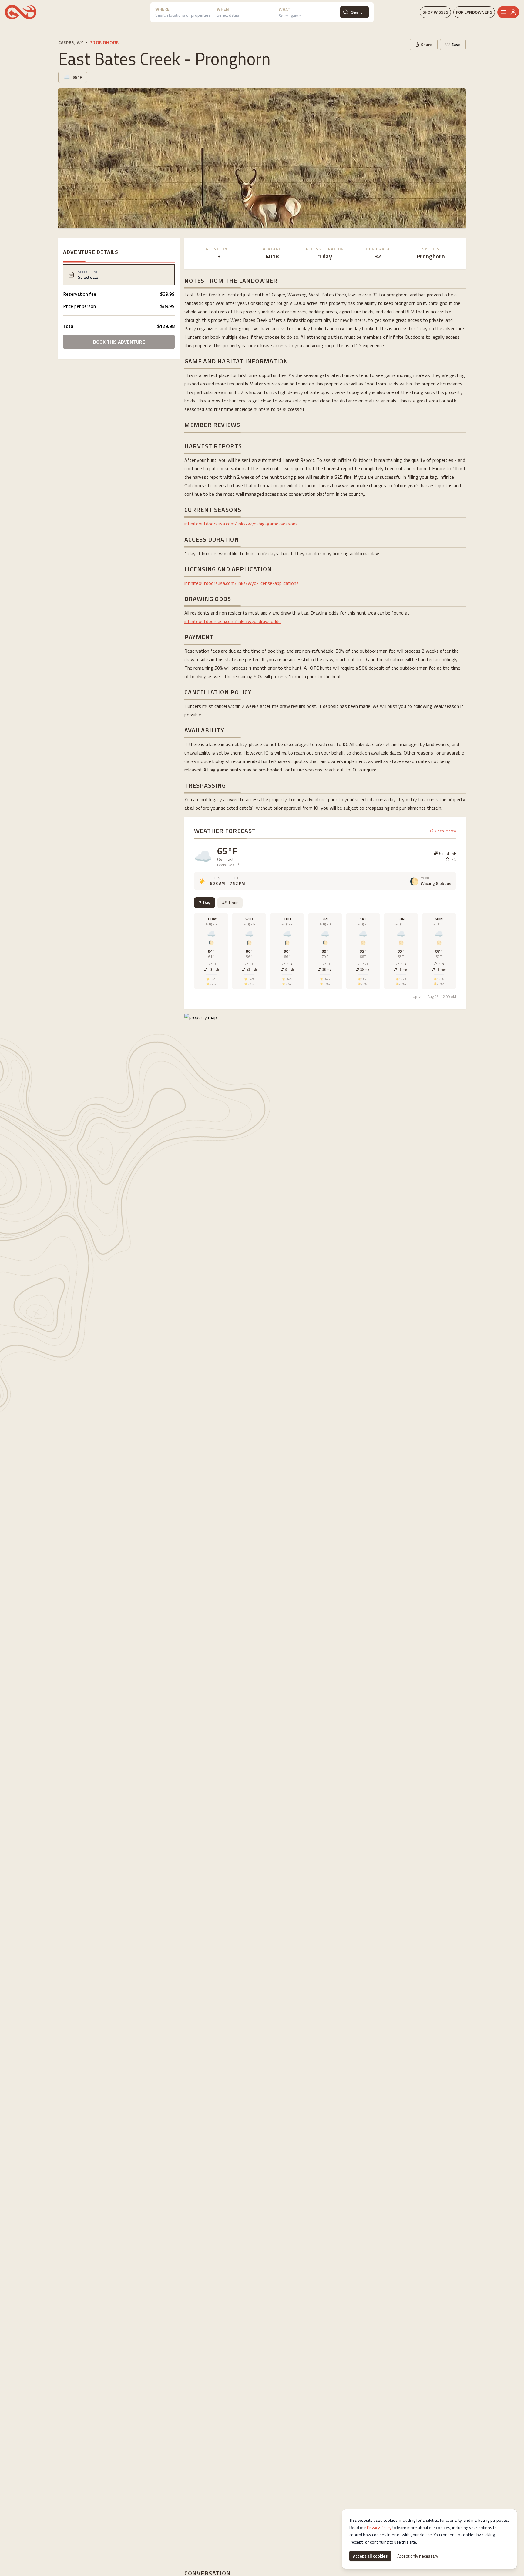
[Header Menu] (508, 12)
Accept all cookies (370, 2556)
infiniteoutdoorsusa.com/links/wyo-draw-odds (233, 621)
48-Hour (230, 903)
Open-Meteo (445, 831)
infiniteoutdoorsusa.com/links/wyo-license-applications (242, 583)
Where (162, 9)
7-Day (205, 903)
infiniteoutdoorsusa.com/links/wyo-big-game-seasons (241, 524)
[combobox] (185, 16)
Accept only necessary (418, 2556)
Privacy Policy (379, 2527)
